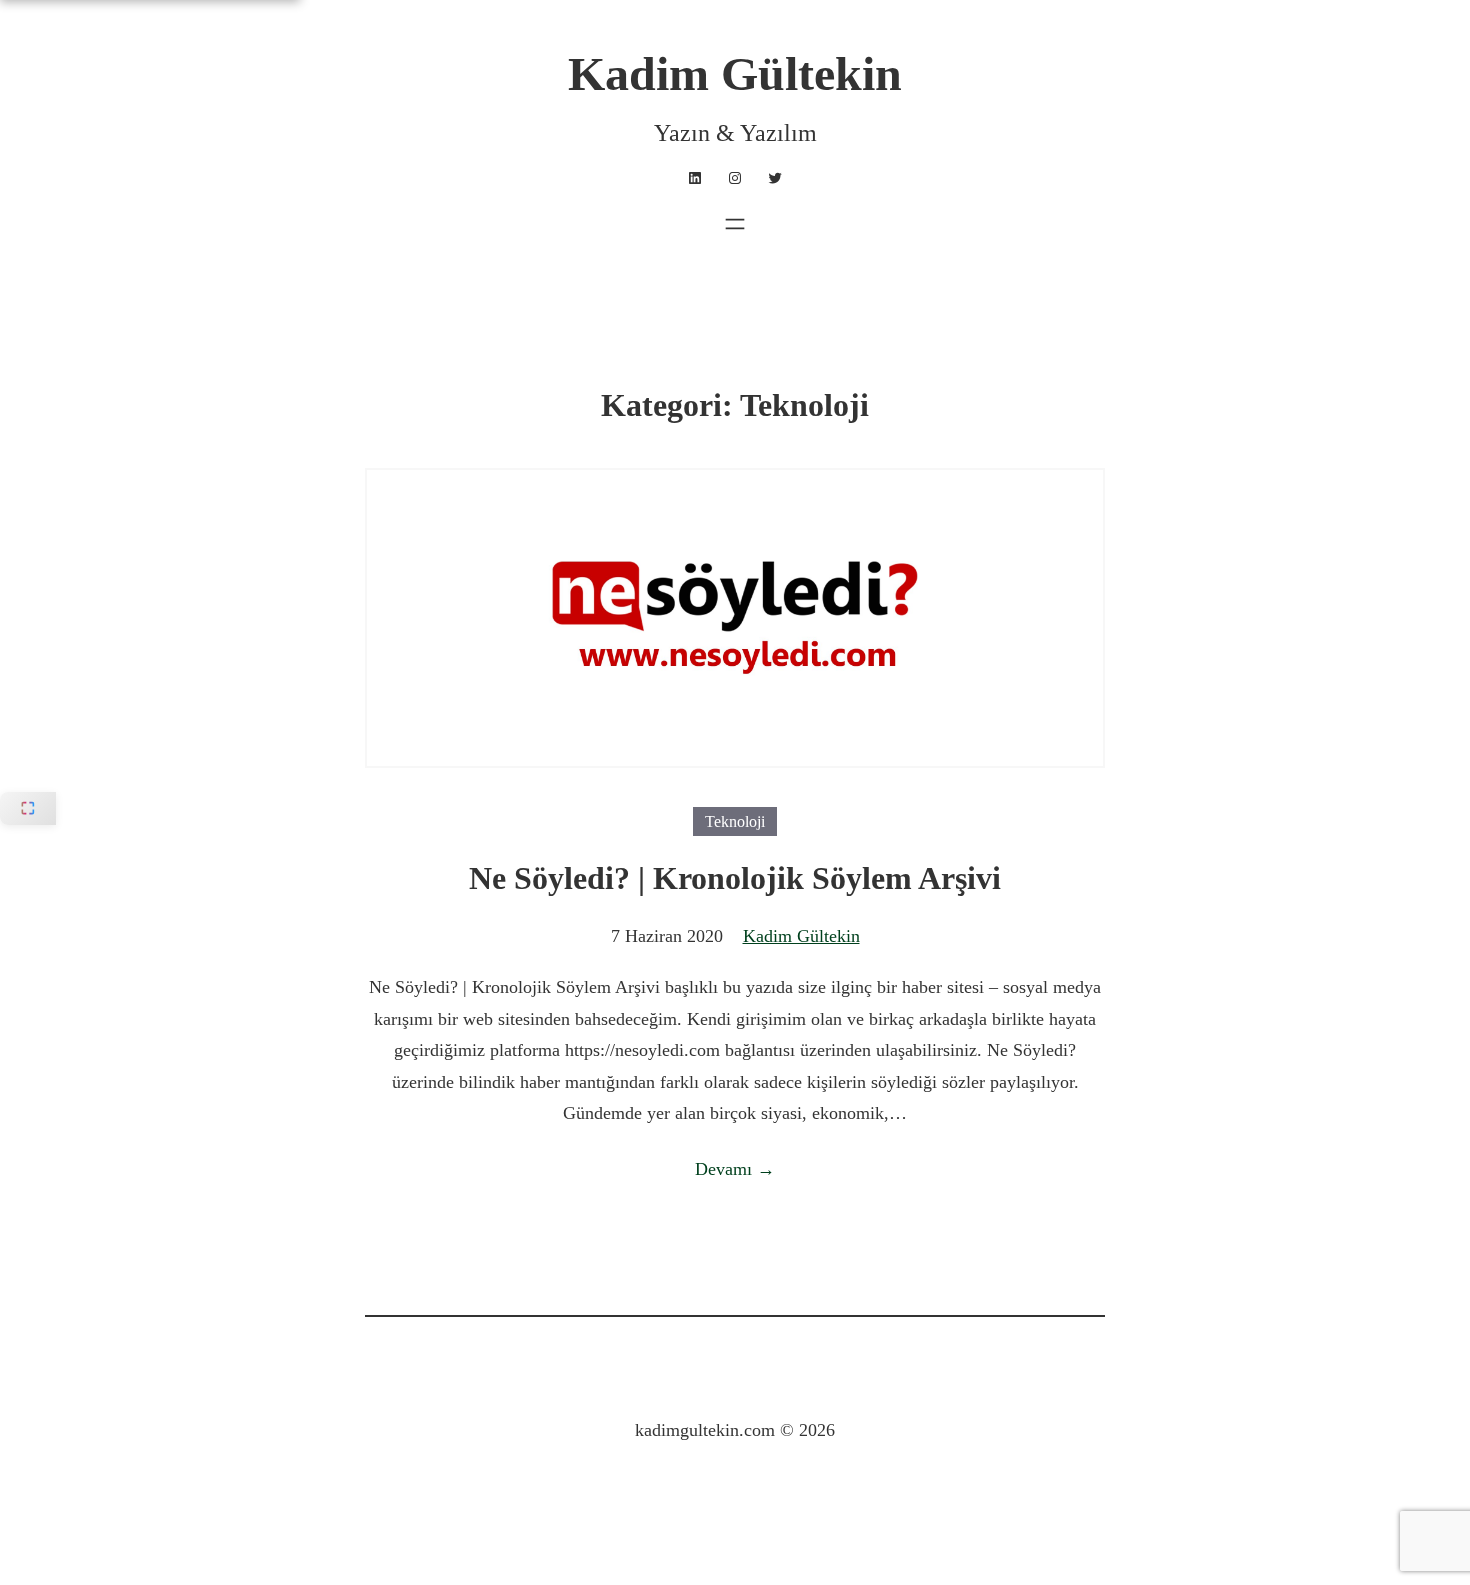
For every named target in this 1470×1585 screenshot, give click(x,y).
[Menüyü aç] (735, 224)
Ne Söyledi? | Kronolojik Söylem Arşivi (735, 878)
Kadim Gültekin (735, 73)
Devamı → (735, 1169)
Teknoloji (735, 821)
